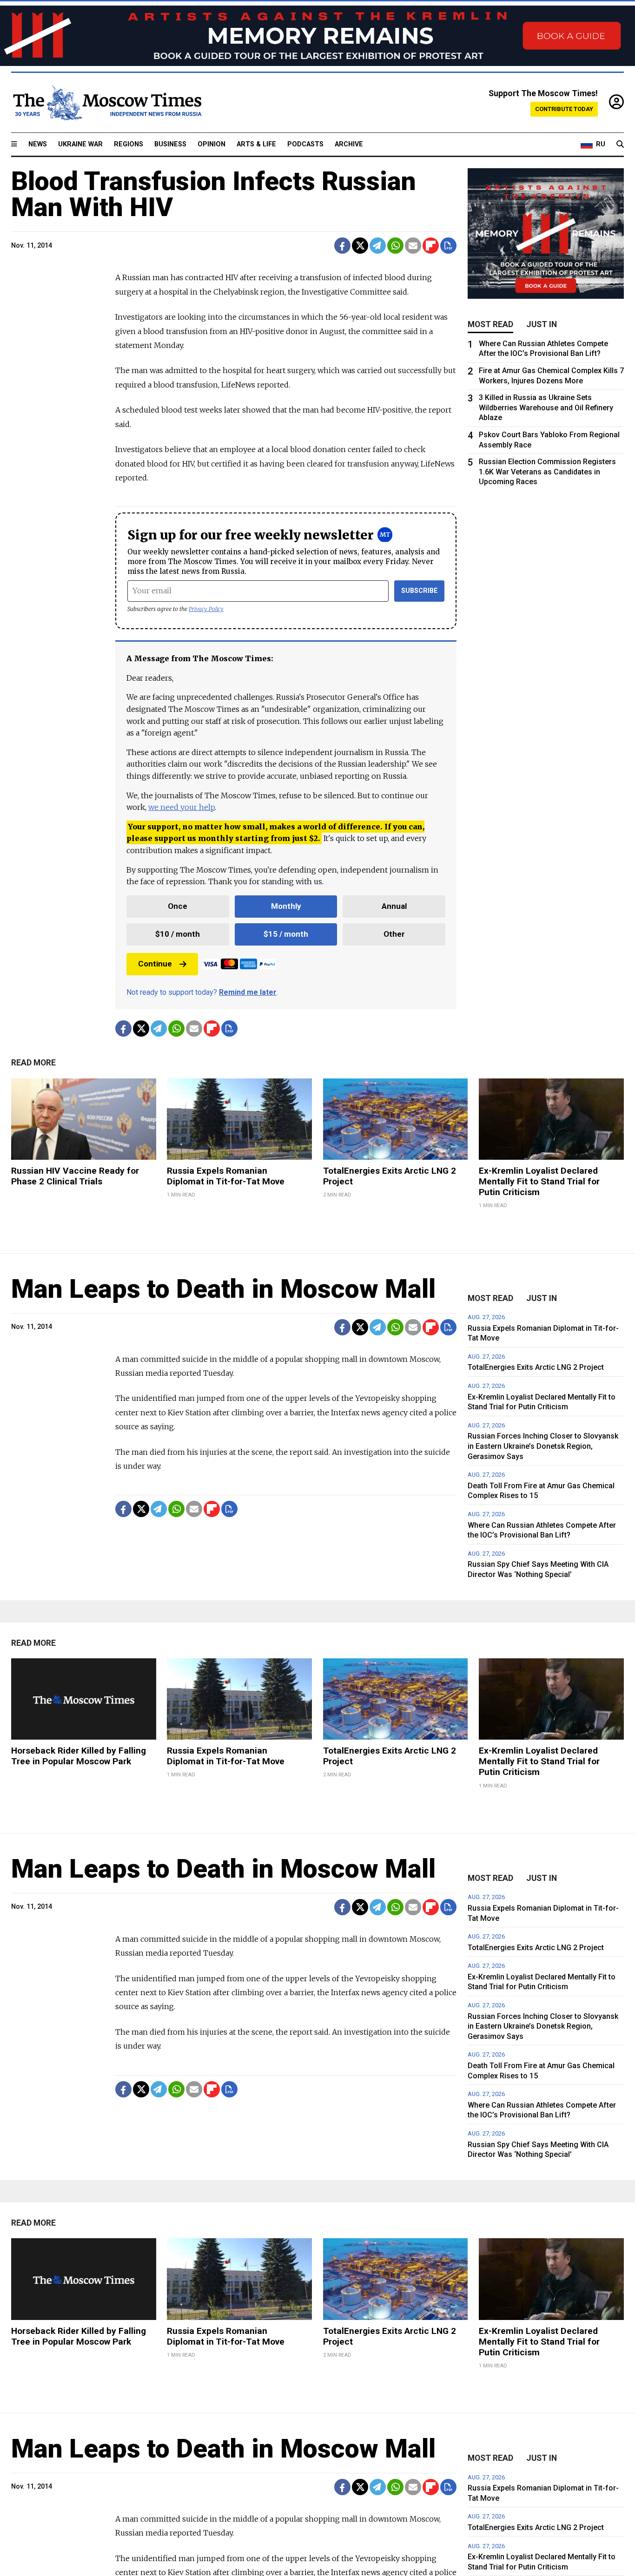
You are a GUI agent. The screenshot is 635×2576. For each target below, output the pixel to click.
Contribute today (564, 109)
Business (170, 144)
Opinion (212, 144)
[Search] (620, 145)
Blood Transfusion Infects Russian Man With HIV (214, 194)
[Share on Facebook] (342, 246)
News (38, 144)
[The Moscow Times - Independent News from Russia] (106, 103)
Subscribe (420, 591)
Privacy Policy (206, 609)
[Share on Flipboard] (431, 246)
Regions (129, 144)
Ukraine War (80, 144)
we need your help (182, 807)
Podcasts (305, 144)
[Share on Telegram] (378, 246)
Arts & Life (256, 144)
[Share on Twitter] (360, 246)
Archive (349, 144)
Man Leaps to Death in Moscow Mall (223, 1289)
